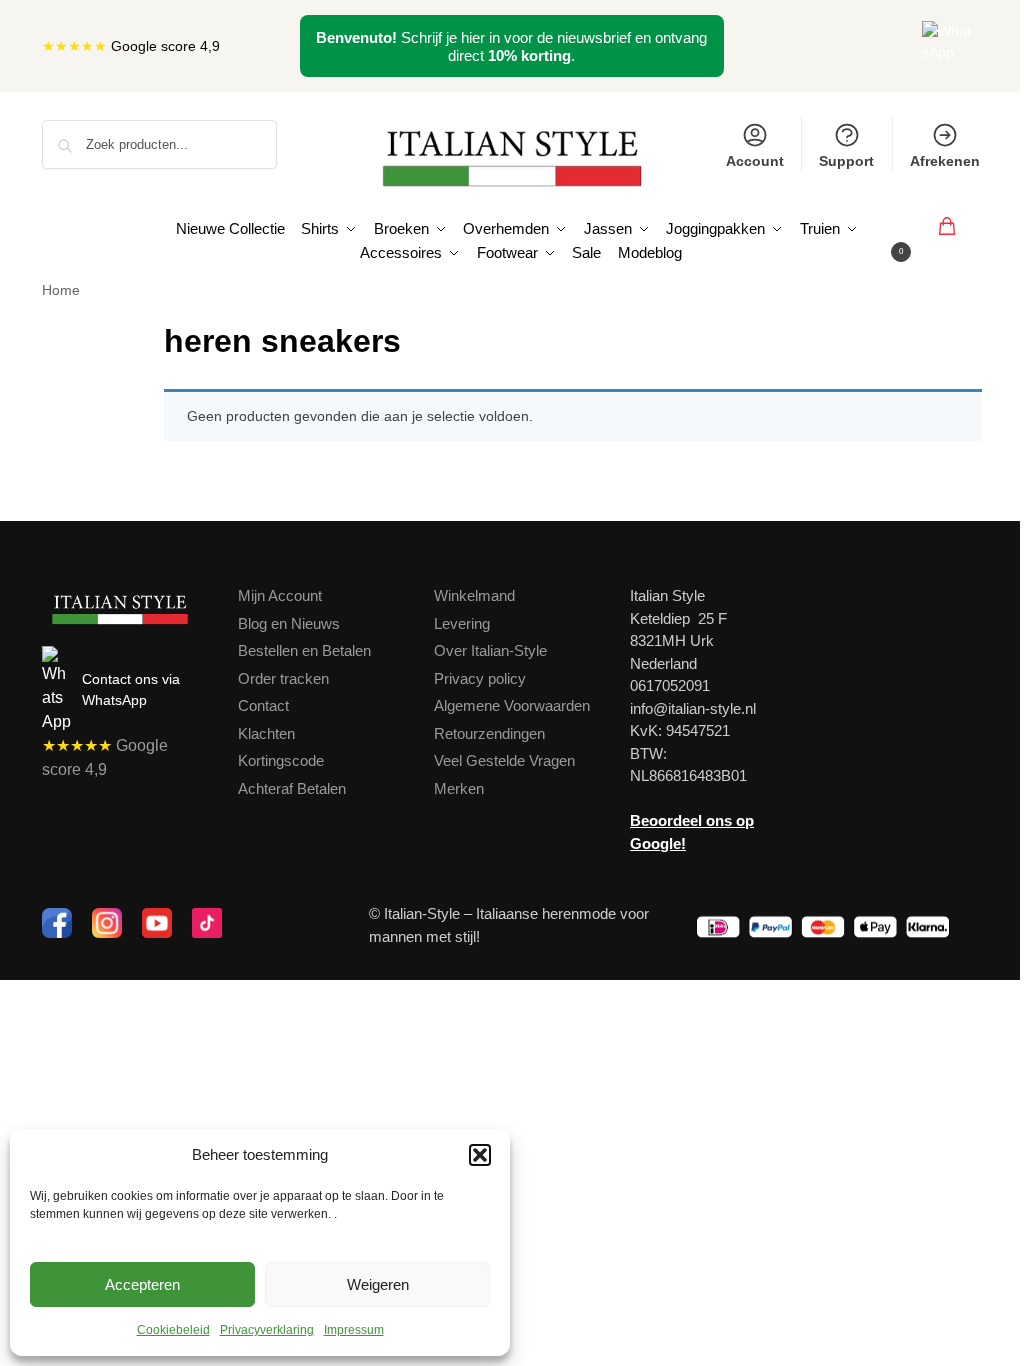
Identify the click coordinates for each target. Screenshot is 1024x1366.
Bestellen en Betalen (304, 650)
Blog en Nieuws (289, 623)
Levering (462, 623)
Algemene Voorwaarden (512, 705)
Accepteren (142, 1284)
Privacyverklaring (267, 1330)
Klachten (266, 733)
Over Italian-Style (490, 650)
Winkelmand (474, 595)
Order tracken (283, 678)
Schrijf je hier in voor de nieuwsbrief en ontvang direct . (511, 46)
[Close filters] (142, 329)
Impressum (354, 1330)
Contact (263, 705)
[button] (480, 1155)
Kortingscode (281, 760)
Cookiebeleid (173, 1330)
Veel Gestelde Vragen (504, 760)
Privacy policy (480, 678)
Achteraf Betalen (292, 788)
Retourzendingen (489, 733)
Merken (459, 788)
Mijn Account (280, 595)
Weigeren (378, 1284)
